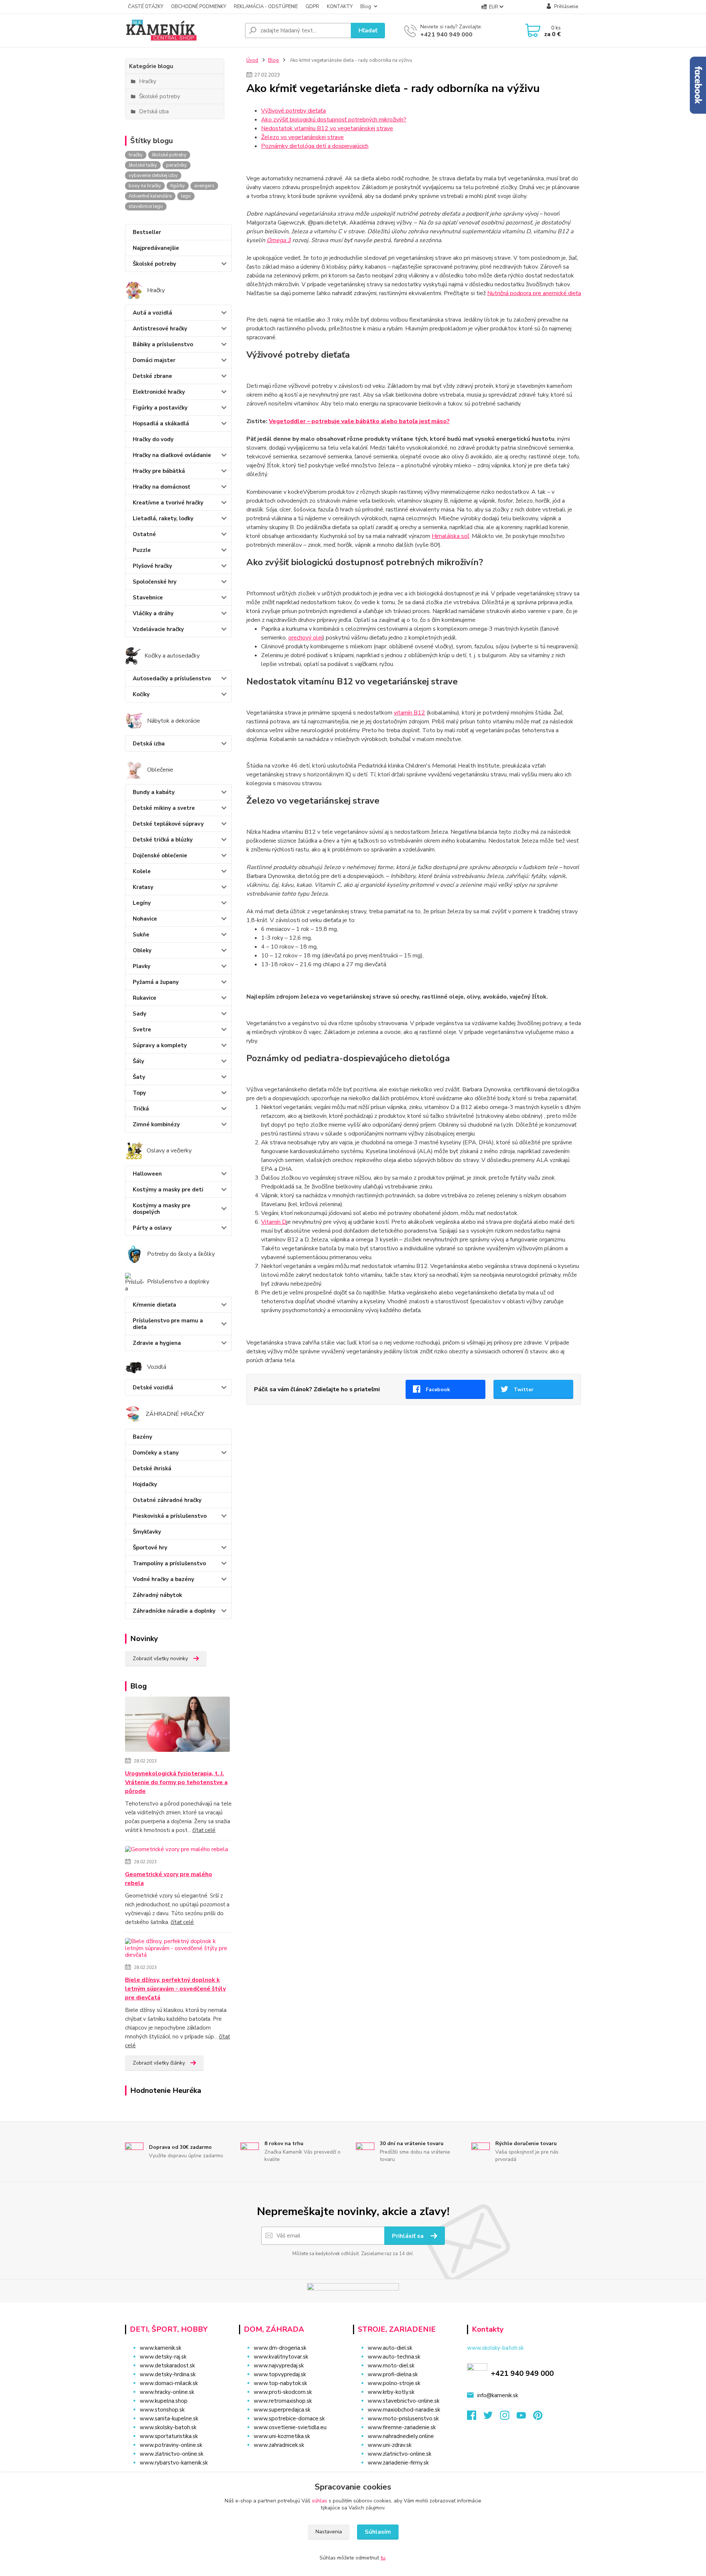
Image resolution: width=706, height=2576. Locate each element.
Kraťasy (143, 887)
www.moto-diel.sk (391, 2366)
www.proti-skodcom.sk (283, 2392)
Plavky (142, 966)
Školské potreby (154, 264)
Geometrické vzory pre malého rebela (169, 1879)
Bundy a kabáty (154, 792)
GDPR (312, 7)
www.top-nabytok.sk (280, 2383)
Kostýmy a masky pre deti (168, 1190)
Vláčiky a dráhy (153, 613)
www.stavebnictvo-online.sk (404, 2401)
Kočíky (141, 694)
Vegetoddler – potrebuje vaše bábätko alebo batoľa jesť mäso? (359, 421)
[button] (291, 2460)
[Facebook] (475, 2417)
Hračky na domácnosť (161, 487)
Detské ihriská (152, 1468)
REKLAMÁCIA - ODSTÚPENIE (266, 7)
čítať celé (204, 1830)
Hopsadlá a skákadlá (161, 424)
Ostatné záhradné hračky (167, 1500)
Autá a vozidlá (152, 313)
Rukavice (145, 998)
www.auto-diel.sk (390, 2348)
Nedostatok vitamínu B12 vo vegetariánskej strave (327, 128)
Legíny (142, 903)
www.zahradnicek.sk (279, 2445)
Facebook (438, 1390)
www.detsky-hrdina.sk (168, 2374)
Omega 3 (279, 240)
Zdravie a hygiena (157, 1343)
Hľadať (368, 31)
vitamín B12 (409, 713)
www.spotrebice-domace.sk (289, 2419)
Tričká (141, 1109)
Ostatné (144, 534)
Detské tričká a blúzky (163, 840)
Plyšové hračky (152, 566)
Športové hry (150, 1548)
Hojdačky (145, 1484)
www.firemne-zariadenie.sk (402, 2427)
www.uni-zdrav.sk (390, 2445)
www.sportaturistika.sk (169, 2436)
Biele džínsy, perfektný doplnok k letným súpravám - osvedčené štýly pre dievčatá (175, 1989)
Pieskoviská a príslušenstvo (170, 1516)
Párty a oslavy (152, 1228)
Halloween (147, 1174)
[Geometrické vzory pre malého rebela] (176, 1851)
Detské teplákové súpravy (168, 824)
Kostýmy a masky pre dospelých (162, 1209)
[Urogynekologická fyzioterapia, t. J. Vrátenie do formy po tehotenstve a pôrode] (177, 1726)
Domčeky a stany (156, 1453)
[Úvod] (182, 31)
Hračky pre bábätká (159, 471)
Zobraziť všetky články (159, 2063)
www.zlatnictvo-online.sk (172, 2454)
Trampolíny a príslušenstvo (169, 1563)
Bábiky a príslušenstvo (163, 344)
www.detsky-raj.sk (163, 2357)
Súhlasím (378, 2532)
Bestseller (147, 232)
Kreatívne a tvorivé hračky (168, 503)
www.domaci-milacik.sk (169, 2383)
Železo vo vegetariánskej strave (302, 137)
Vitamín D (274, 1222)
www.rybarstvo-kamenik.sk (174, 2463)
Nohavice (145, 919)
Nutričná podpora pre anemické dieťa (534, 293)
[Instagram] (508, 2417)
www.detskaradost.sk (167, 2366)
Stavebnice (148, 598)
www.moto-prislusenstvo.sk (403, 2419)
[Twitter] (492, 2417)
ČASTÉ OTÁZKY (146, 7)
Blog (366, 7)
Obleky (142, 950)
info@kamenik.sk (498, 2395)
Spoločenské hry (155, 582)
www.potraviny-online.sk (171, 2445)
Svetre (142, 1030)
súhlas (320, 2501)
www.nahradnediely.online (401, 2436)
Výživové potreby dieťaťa (293, 111)
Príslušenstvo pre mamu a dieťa (168, 1324)
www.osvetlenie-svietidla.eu (290, 2427)
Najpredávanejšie (156, 248)
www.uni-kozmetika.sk (282, 2436)
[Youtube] (525, 2417)
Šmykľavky (147, 1532)
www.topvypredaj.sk (280, 2374)
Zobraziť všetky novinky (160, 1659)
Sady (140, 1014)
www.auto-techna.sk (394, 2357)
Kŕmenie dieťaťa (154, 1305)
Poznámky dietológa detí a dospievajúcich (315, 146)
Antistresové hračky (160, 329)
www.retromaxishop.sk (283, 2401)
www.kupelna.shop (164, 2401)
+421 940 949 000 (446, 35)
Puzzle (142, 550)
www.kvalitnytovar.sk (281, 2357)
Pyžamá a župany (156, 982)
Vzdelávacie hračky (158, 629)
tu (383, 2558)
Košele (142, 871)
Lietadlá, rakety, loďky (163, 518)
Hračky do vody (153, 439)
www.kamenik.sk (161, 2348)
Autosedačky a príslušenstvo (172, 678)
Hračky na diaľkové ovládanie (172, 455)
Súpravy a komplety (160, 1045)
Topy (139, 1093)
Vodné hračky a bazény (163, 1579)
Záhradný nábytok (157, 1595)
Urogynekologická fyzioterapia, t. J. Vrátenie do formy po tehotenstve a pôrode (176, 1782)
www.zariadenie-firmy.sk (398, 2463)
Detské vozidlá (153, 1388)
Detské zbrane (152, 376)
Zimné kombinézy (156, 1124)
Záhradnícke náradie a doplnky (174, 1611)
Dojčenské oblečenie (160, 855)
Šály (138, 1061)
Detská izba (149, 744)
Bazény (142, 1437)
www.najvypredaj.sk (279, 2366)
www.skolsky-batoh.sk (168, 2427)
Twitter (524, 1390)
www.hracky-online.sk (167, 2392)
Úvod (252, 60)
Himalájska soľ (450, 536)
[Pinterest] (538, 2417)
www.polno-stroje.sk (394, 2383)
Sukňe (141, 935)
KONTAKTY (340, 7)
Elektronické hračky (159, 392)
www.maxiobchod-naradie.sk (404, 2410)
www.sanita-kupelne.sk (169, 2419)
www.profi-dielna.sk (393, 2374)
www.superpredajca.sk (282, 2410)
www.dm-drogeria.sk (280, 2348)
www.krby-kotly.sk (391, 2392)
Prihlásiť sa (409, 2236)
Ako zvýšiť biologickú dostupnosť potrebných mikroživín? (334, 120)
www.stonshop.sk (162, 2410)
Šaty (139, 1077)
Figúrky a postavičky (160, 408)
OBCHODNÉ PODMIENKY (199, 7)
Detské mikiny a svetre (164, 808)
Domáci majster (154, 360)
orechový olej (305, 638)
